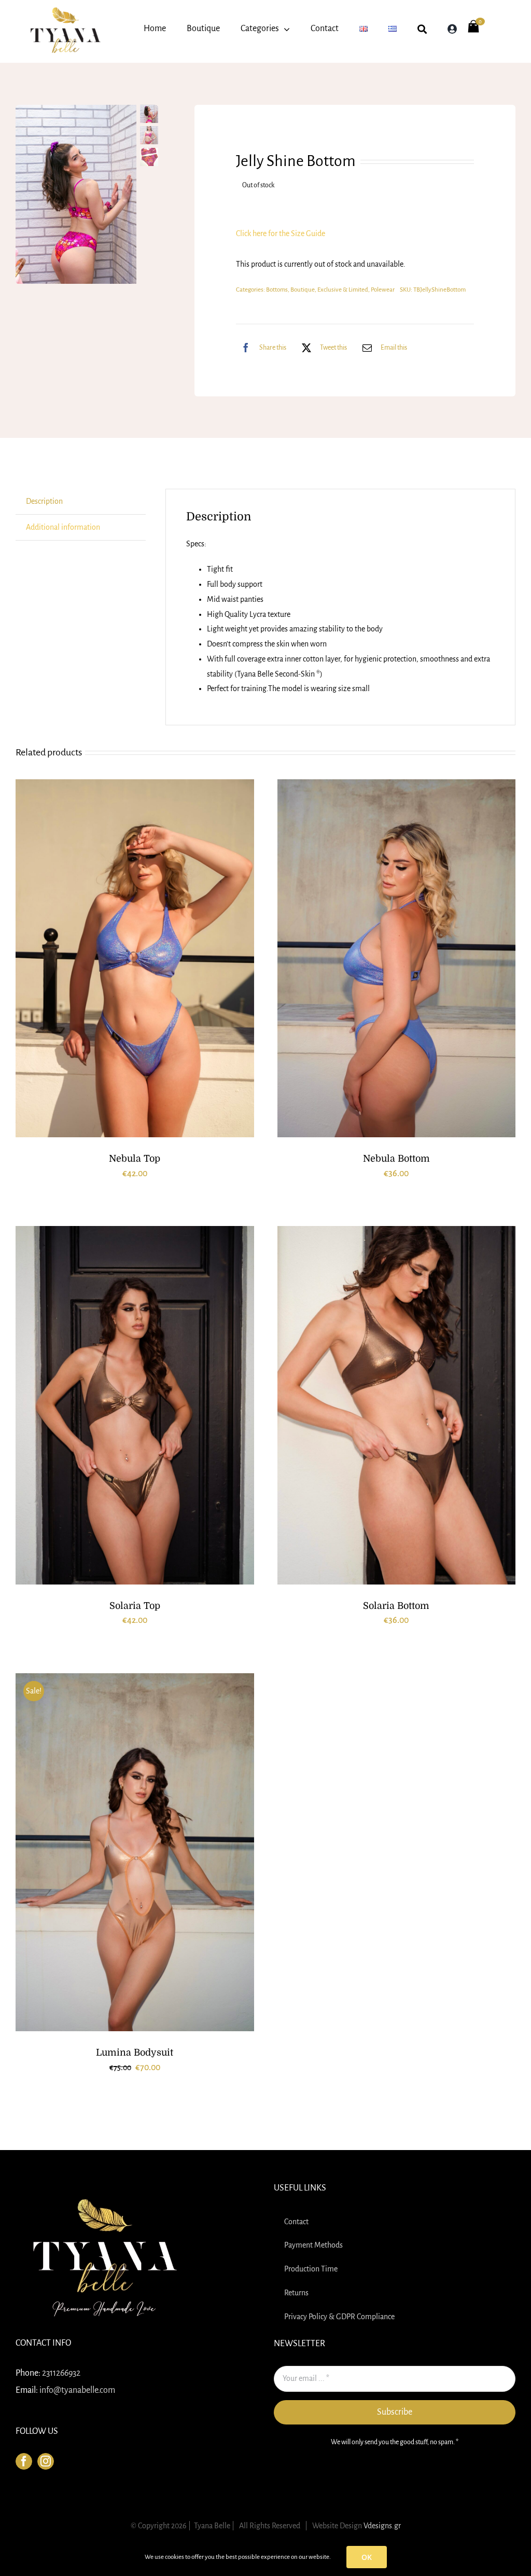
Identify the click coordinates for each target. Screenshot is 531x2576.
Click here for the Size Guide (281, 233)
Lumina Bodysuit (135, 2052)
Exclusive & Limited (343, 290)
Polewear (383, 290)
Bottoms (277, 290)
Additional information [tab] (63, 527)
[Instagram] (46, 2461)
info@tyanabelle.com (77, 2390)
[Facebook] (24, 2461)
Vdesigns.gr (382, 2526)
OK (367, 2557)
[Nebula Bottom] (397, 959)
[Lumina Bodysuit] (135, 1852)
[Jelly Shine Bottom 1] (76, 194)
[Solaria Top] (135, 1405)
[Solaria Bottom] (397, 1405)
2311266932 (61, 2373)
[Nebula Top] (135, 959)
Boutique (303, 290)
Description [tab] (44, 501)
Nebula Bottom (396, 1159)
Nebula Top (135, 1159)
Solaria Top (135, 1606)
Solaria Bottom (396, 1606)
